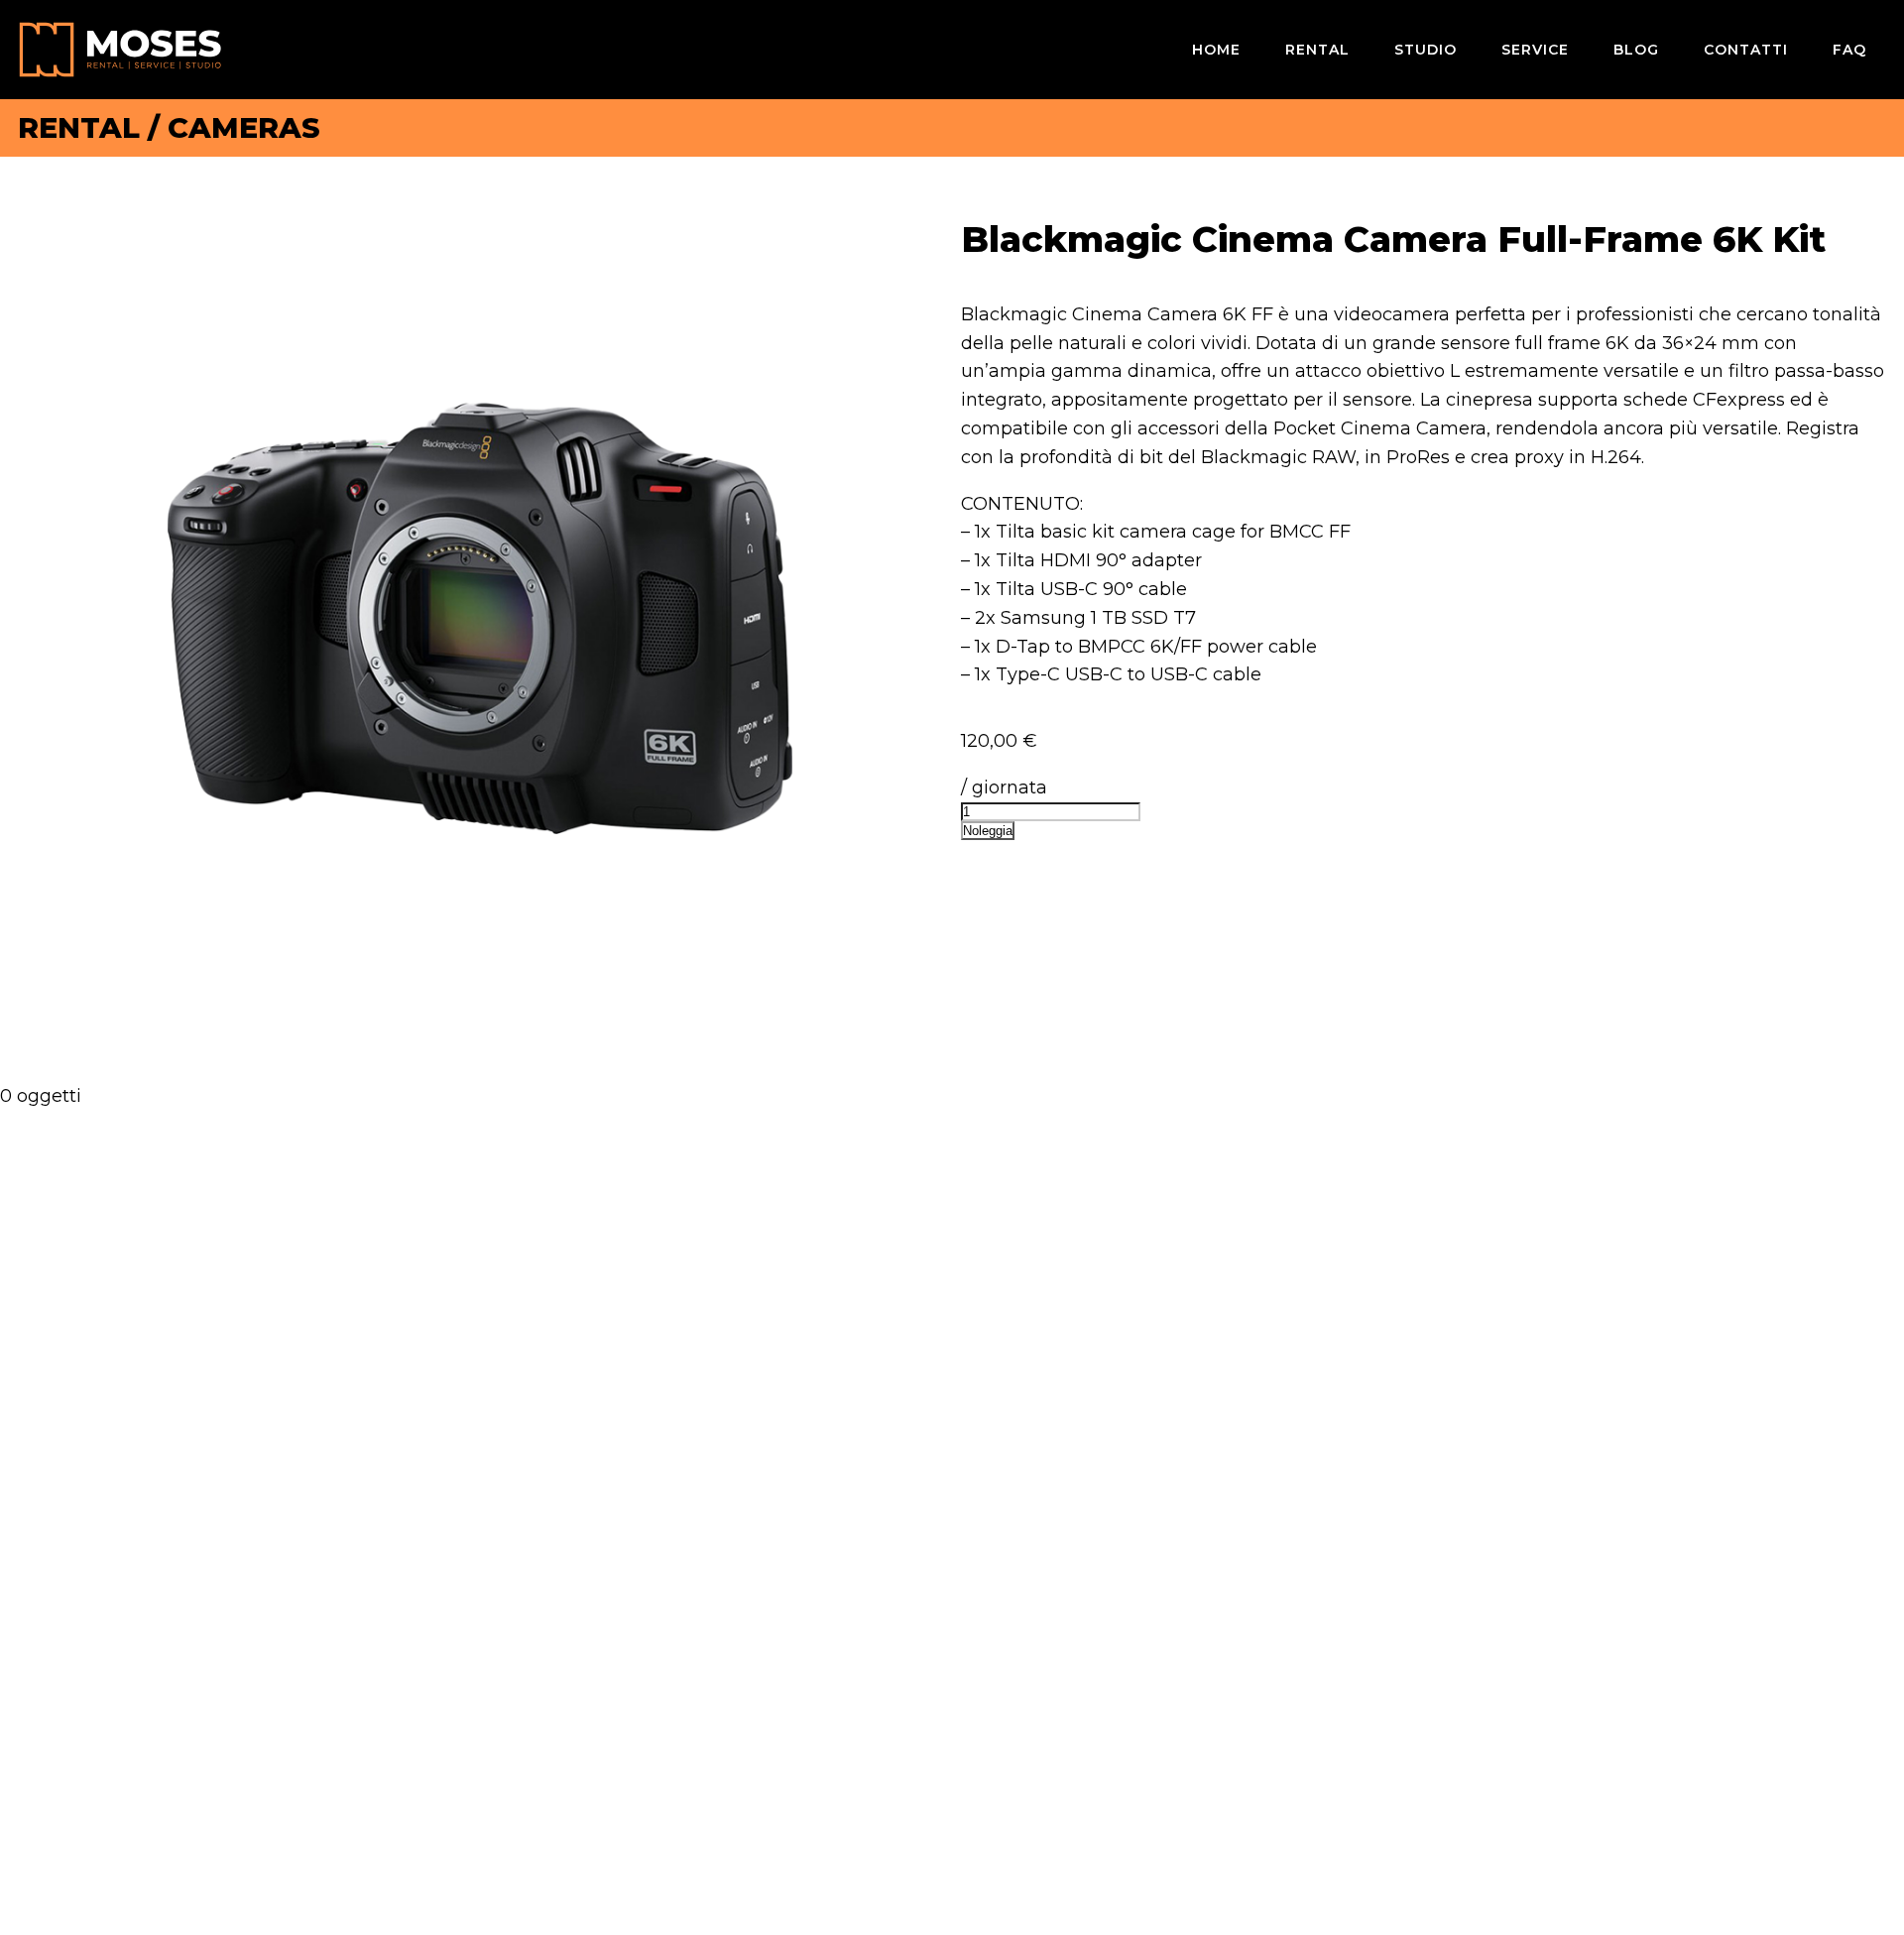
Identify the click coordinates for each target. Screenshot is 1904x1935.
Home (1216, 50)
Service (1535, 50)
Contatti (1746, 50)
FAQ (1849, 50)
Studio (1426, 50)
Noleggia (988, 831)
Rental (1317, 50)
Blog (1636, 50)
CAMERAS (244, 127)
